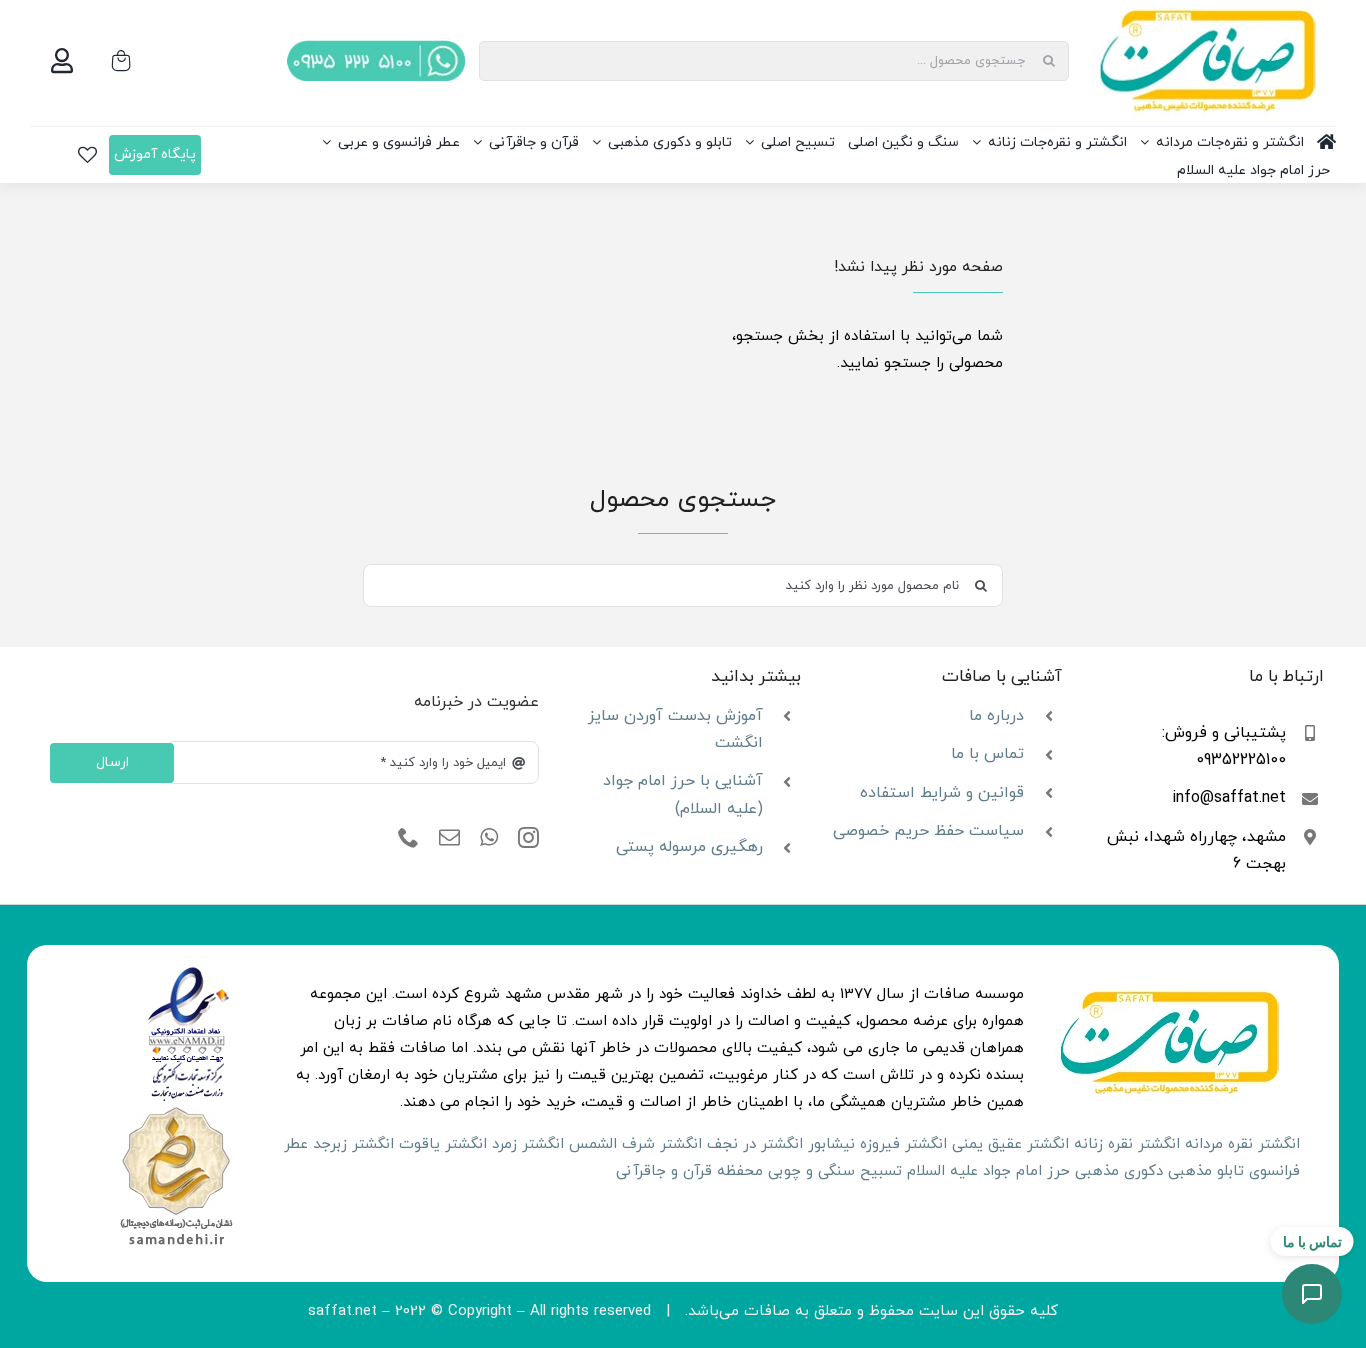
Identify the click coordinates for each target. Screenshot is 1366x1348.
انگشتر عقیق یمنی (1010, 1144)
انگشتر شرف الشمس (635, 1144)
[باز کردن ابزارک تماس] (1312, 1294)
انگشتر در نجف (755, 1144)
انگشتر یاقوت (443, 1144)
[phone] (408, 838)
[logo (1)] (176, 1109)
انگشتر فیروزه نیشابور (877, 1144)
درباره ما (996, 716)
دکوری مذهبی (1119, 1171)
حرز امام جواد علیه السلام (988, 1171)
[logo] (188, 973)
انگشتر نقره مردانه (1242, 1144)
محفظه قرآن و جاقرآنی (689, 1171)
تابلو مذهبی (1206, 1171)
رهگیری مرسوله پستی (689, 847)
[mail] (449, 838)
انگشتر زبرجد (353, 1144)
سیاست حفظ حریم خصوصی (928, 831)
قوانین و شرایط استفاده (942, 793)
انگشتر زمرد (528, 1144)
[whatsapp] (489, 838)
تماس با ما (987, 754)
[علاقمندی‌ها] (87, 155)
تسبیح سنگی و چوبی (835, 1171)
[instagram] (528, 838)
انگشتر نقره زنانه (1127, 1144)
